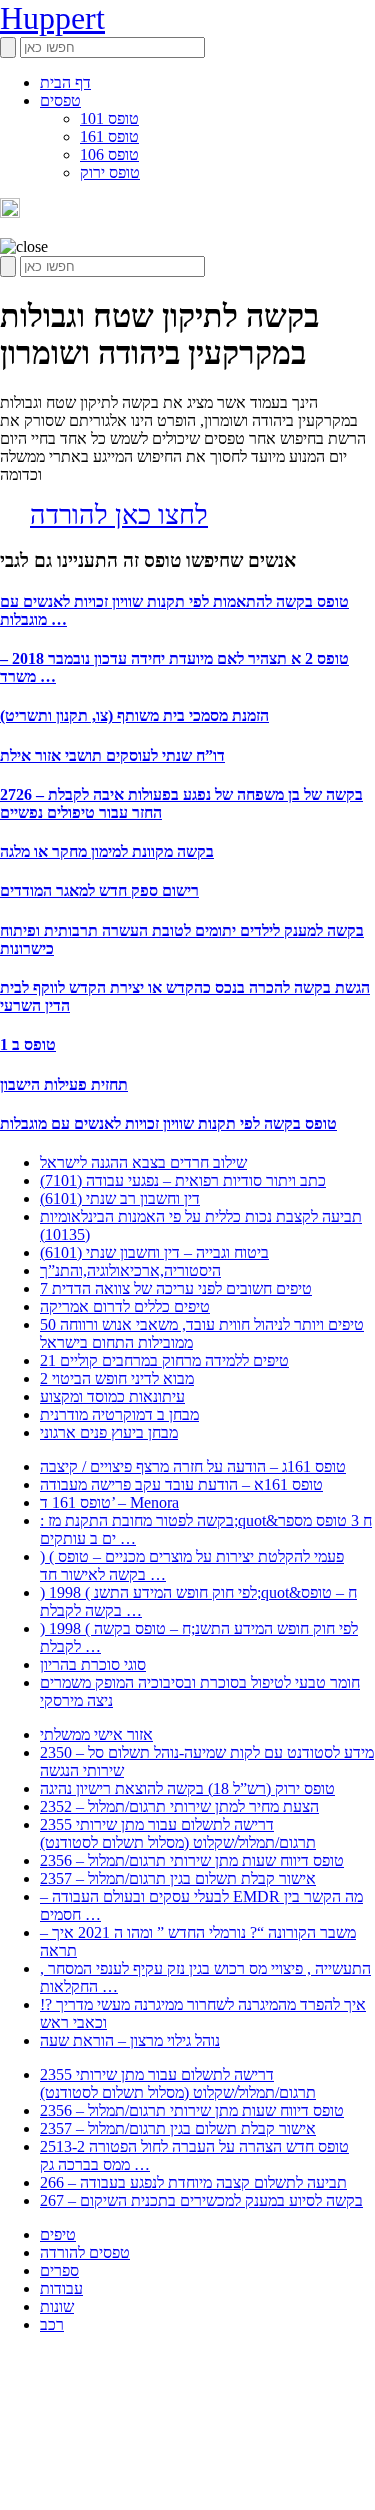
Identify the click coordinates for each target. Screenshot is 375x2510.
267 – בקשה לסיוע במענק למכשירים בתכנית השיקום (201, 2200)
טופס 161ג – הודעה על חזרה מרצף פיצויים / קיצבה (193, 1466)
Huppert (52, 18)
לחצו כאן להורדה (119, 515)
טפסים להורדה (85, 2252)
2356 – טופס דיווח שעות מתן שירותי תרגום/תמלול (192, 1860)
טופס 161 (109, 136)
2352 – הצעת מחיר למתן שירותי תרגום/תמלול (179, 1806)
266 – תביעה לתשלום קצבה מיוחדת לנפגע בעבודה (193, 2182)
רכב (52, 2324)
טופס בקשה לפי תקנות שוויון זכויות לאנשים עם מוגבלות (168, 1123)
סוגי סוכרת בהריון (93, 1664)
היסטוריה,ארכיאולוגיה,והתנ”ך (130, 1270)
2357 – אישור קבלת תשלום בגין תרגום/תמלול (178, 1878)
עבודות (61, 2288)
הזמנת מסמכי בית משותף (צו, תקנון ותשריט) (134, 715)
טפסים (60, 100)
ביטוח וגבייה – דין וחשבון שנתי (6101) (154, 1252)
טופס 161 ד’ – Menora (109, 1502)
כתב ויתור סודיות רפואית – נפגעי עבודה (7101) (183, 1180)
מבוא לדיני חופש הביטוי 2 (117, 1378)
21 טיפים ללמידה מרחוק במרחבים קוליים (164, 1360)
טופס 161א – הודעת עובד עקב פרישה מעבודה (181, 1484)
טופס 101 (109, 118)
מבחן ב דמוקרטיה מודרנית (119, 1414)
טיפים (58, 2234)
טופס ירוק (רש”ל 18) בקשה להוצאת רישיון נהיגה (187, 1788)
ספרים (59, 2270)
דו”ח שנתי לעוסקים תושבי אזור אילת (112, 755)
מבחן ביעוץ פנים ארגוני (109, 1432)
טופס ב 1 (28, 1044)
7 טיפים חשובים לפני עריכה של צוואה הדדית (176, 1288)
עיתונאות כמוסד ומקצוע (112, 1396)
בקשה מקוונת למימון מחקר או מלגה (107, 851)
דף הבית (65, 82)
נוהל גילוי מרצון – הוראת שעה (130, 2040)
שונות (57, 2306)
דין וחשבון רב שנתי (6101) (120, 1198)
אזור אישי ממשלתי (96, 1734)
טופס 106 (109, 154)
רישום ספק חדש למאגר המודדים (99, 890)
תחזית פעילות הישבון (64, 1084)
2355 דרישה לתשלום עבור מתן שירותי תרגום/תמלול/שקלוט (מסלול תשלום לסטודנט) (178, 1833)
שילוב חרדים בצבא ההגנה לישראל (143, 1162)
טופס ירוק (110, 172)
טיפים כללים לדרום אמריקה (125, 1306)
